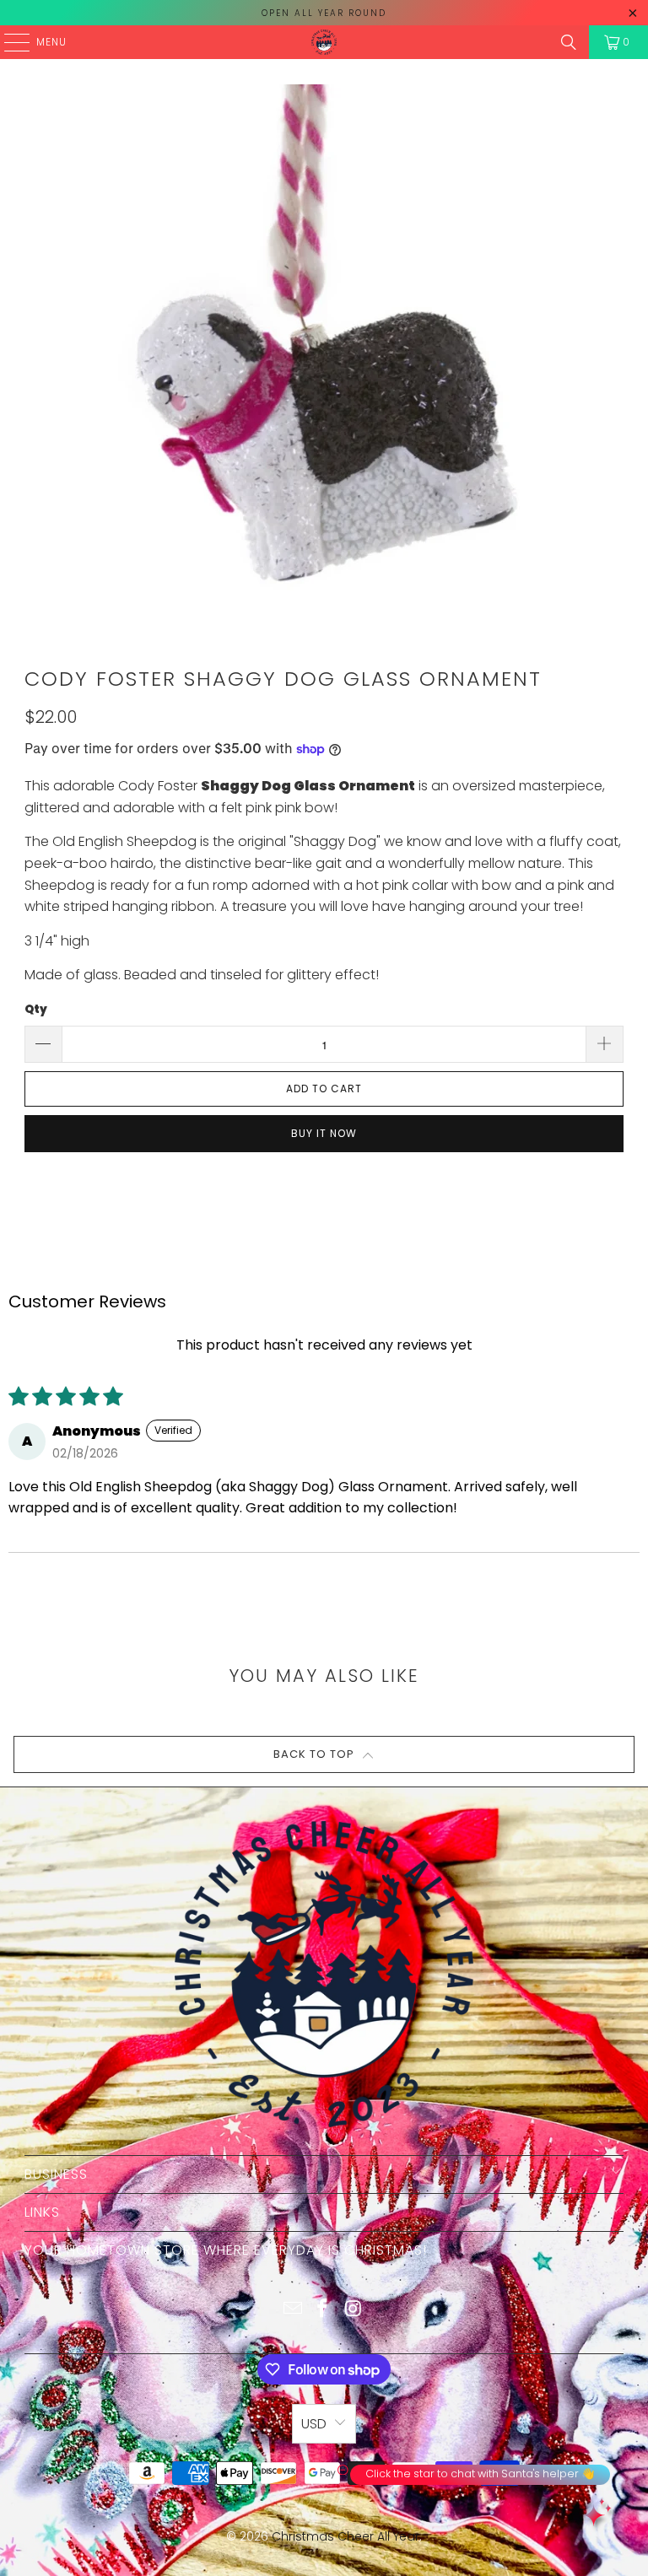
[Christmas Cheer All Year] (324, 42)
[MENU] (8, 42)
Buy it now (324, 1133)
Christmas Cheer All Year (346, 2536)
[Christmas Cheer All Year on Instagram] (354, 2310)
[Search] (569, 42)
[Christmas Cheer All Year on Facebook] (323, 2310)
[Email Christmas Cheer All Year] (293, 2310)
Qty (36, 1009)
